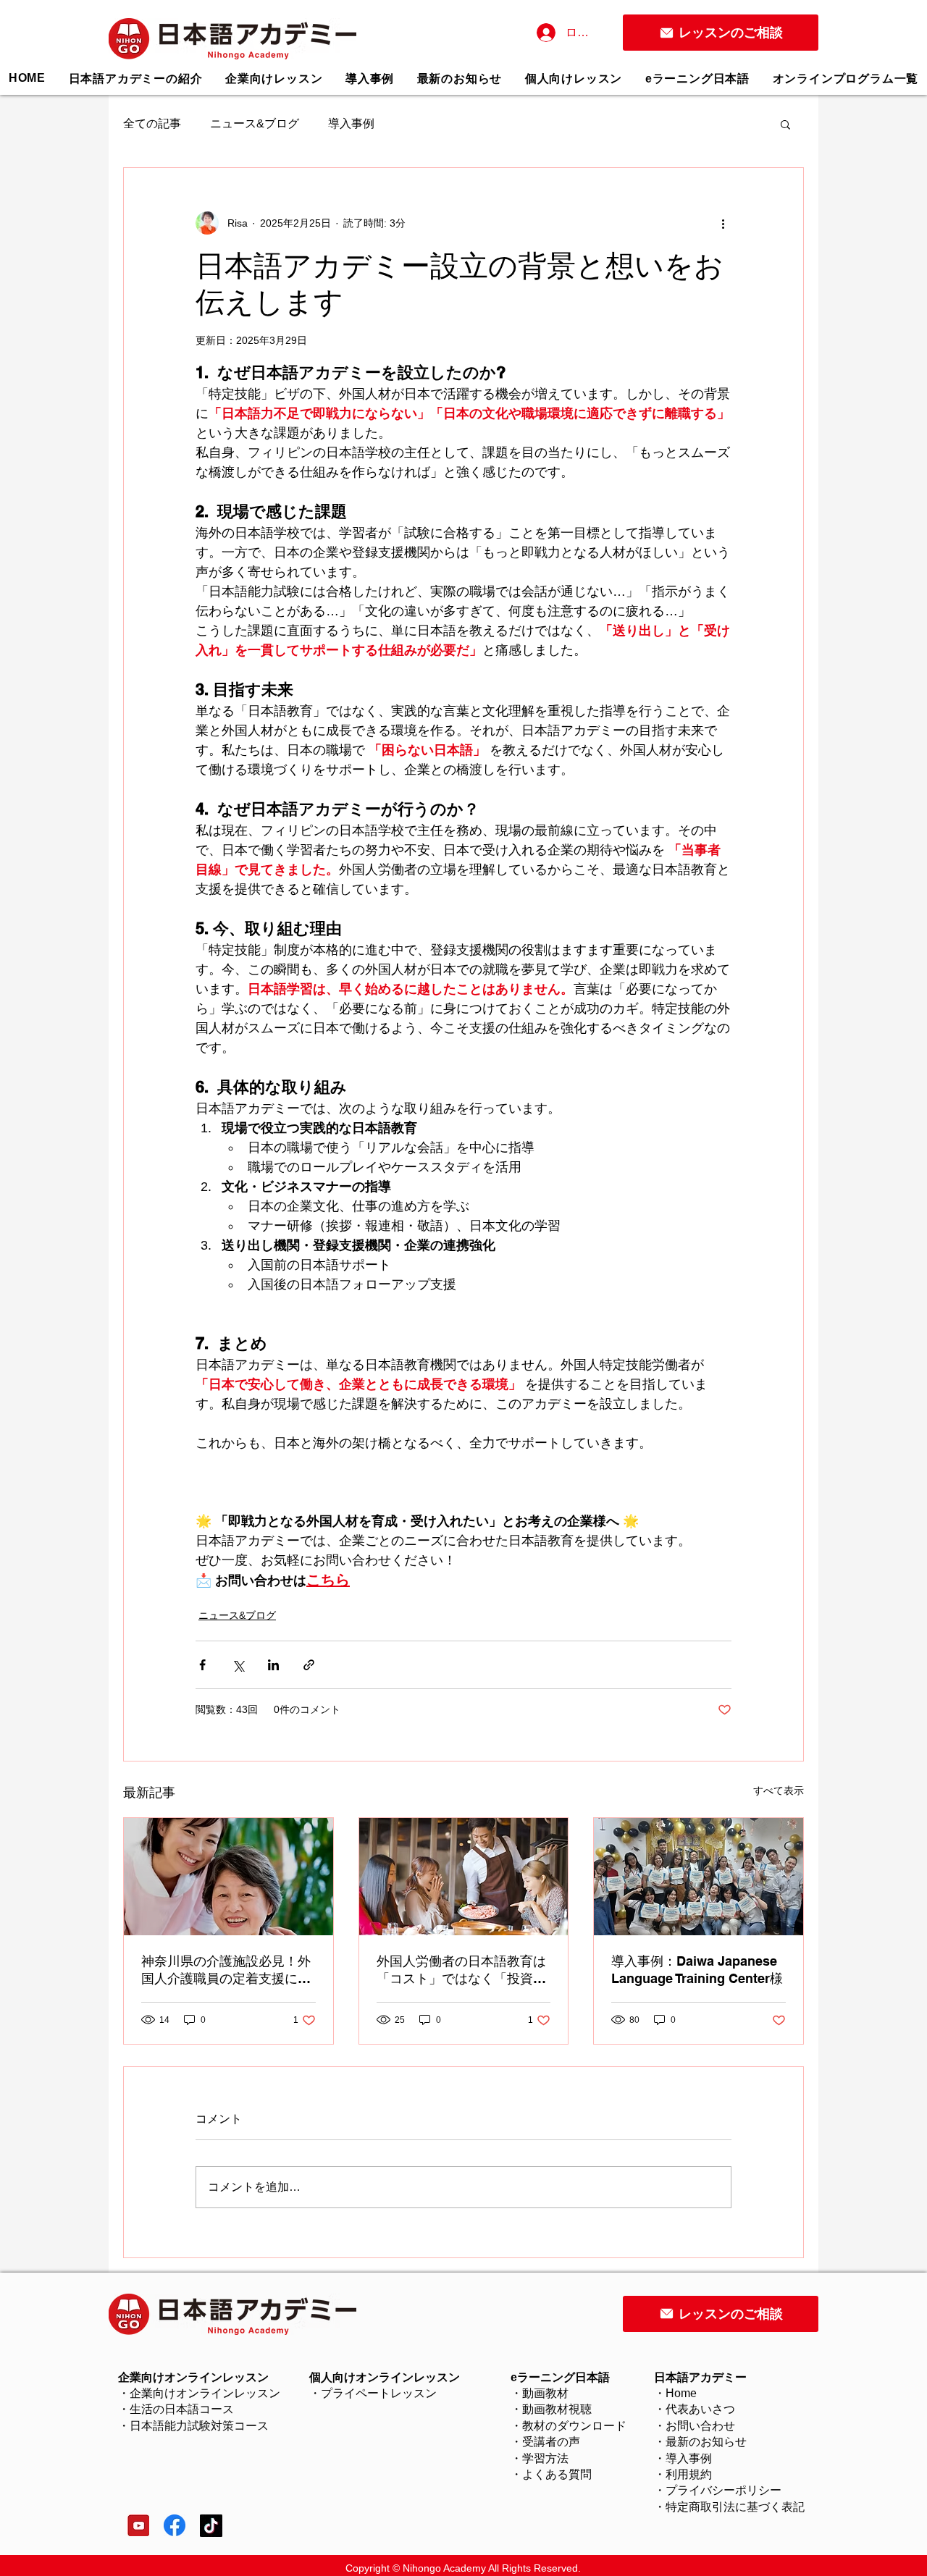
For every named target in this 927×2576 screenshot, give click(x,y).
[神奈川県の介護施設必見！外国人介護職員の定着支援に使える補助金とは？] (228, 1877)
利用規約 (689, 2474)
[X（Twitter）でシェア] (238, 1665)
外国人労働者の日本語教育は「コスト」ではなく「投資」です (461, 1970)
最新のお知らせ (706, 2442)
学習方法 (545, 2458)
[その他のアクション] (723, 223)
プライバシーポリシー (723, 2490)
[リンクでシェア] (309, 1665)
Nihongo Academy (444, 2568)
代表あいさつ (700, 2409)
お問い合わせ (700, 2426)
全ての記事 (152, 123)
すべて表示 (779, 1790)
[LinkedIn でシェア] (273, 1665)
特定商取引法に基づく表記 (735, 2507)
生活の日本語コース (182, 2409)
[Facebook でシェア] (202, 1665)
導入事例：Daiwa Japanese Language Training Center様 (697, 1970)
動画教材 (545, 2393)
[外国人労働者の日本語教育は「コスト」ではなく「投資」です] (464, 1877)
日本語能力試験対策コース (199, 2426)
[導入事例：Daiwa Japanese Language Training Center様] (699, 1877)
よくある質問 (557, 2474)
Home (681, 2393)
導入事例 (351, 123)
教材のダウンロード (574, 2426)
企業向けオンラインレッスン (205, 2393)
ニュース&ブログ (255, 123)
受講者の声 (551, 2442)
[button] (574, 79)
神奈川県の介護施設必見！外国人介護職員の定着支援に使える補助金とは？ (226, 1970)
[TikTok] (211, 2526)
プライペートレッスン (379, 2393)
